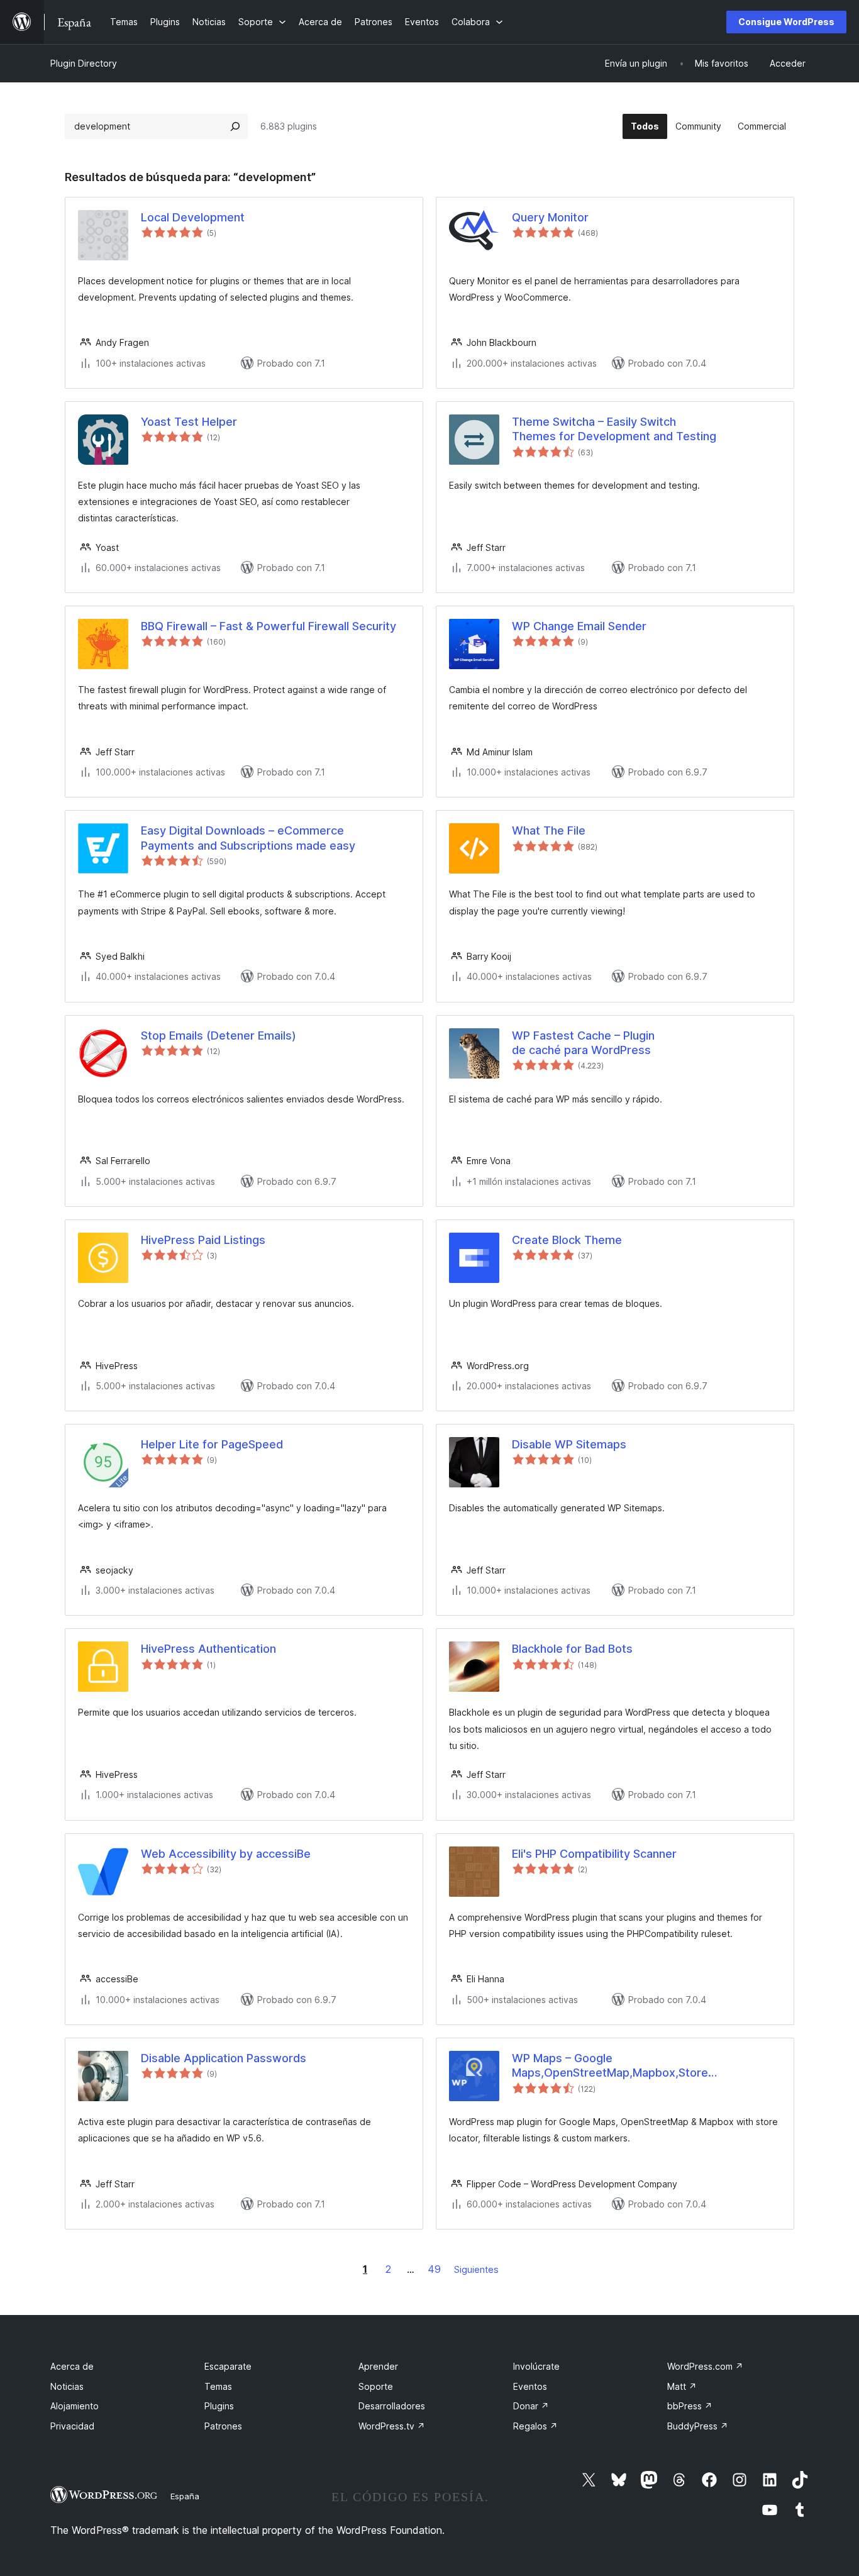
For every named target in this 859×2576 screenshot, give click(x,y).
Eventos (530, 2386)
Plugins (219, 2406)
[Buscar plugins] (235, 126)
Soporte (376, 2386)
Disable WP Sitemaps (569, 1444)
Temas (218, 2386)
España (185, 2496)
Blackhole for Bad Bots (572, 1649)
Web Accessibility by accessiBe (226, 1854)
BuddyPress (698, 2426)
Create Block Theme (567, 1240)
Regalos (535, 2426)
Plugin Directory (84, 63)
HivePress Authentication (208, 1649)
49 (434, 2269)
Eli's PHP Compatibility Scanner (594, 1854)
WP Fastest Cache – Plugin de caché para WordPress (583, 1043)
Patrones (223, 2426)
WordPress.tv (392, 2426)
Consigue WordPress (786, 22)
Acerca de (72, 2366)
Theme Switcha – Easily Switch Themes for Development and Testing (614, 429)
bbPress (690, 2406)
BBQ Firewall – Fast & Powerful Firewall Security (269, 626)
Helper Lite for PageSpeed (212, 1444)
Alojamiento (75, 2406)
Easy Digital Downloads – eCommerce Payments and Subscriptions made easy (248, 838)
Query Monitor (550, 217)
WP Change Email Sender (579, 626)
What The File (549, 830)
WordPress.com (705, 2366)
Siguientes (476, 2269)
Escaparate (228, 2366)
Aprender (378, 2366)
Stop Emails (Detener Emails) (219, 1035)
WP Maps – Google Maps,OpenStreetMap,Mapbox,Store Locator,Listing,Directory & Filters (610, 2066)
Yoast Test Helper (189, 422)
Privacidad (72, 2426)
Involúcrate (536, 2366)
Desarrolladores (392, 2406)
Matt (682, 2386)
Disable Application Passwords (224, 2058)
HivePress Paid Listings (203, 1240)
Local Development (193, 217)
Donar (531, 2406)
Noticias (67, 2386)
